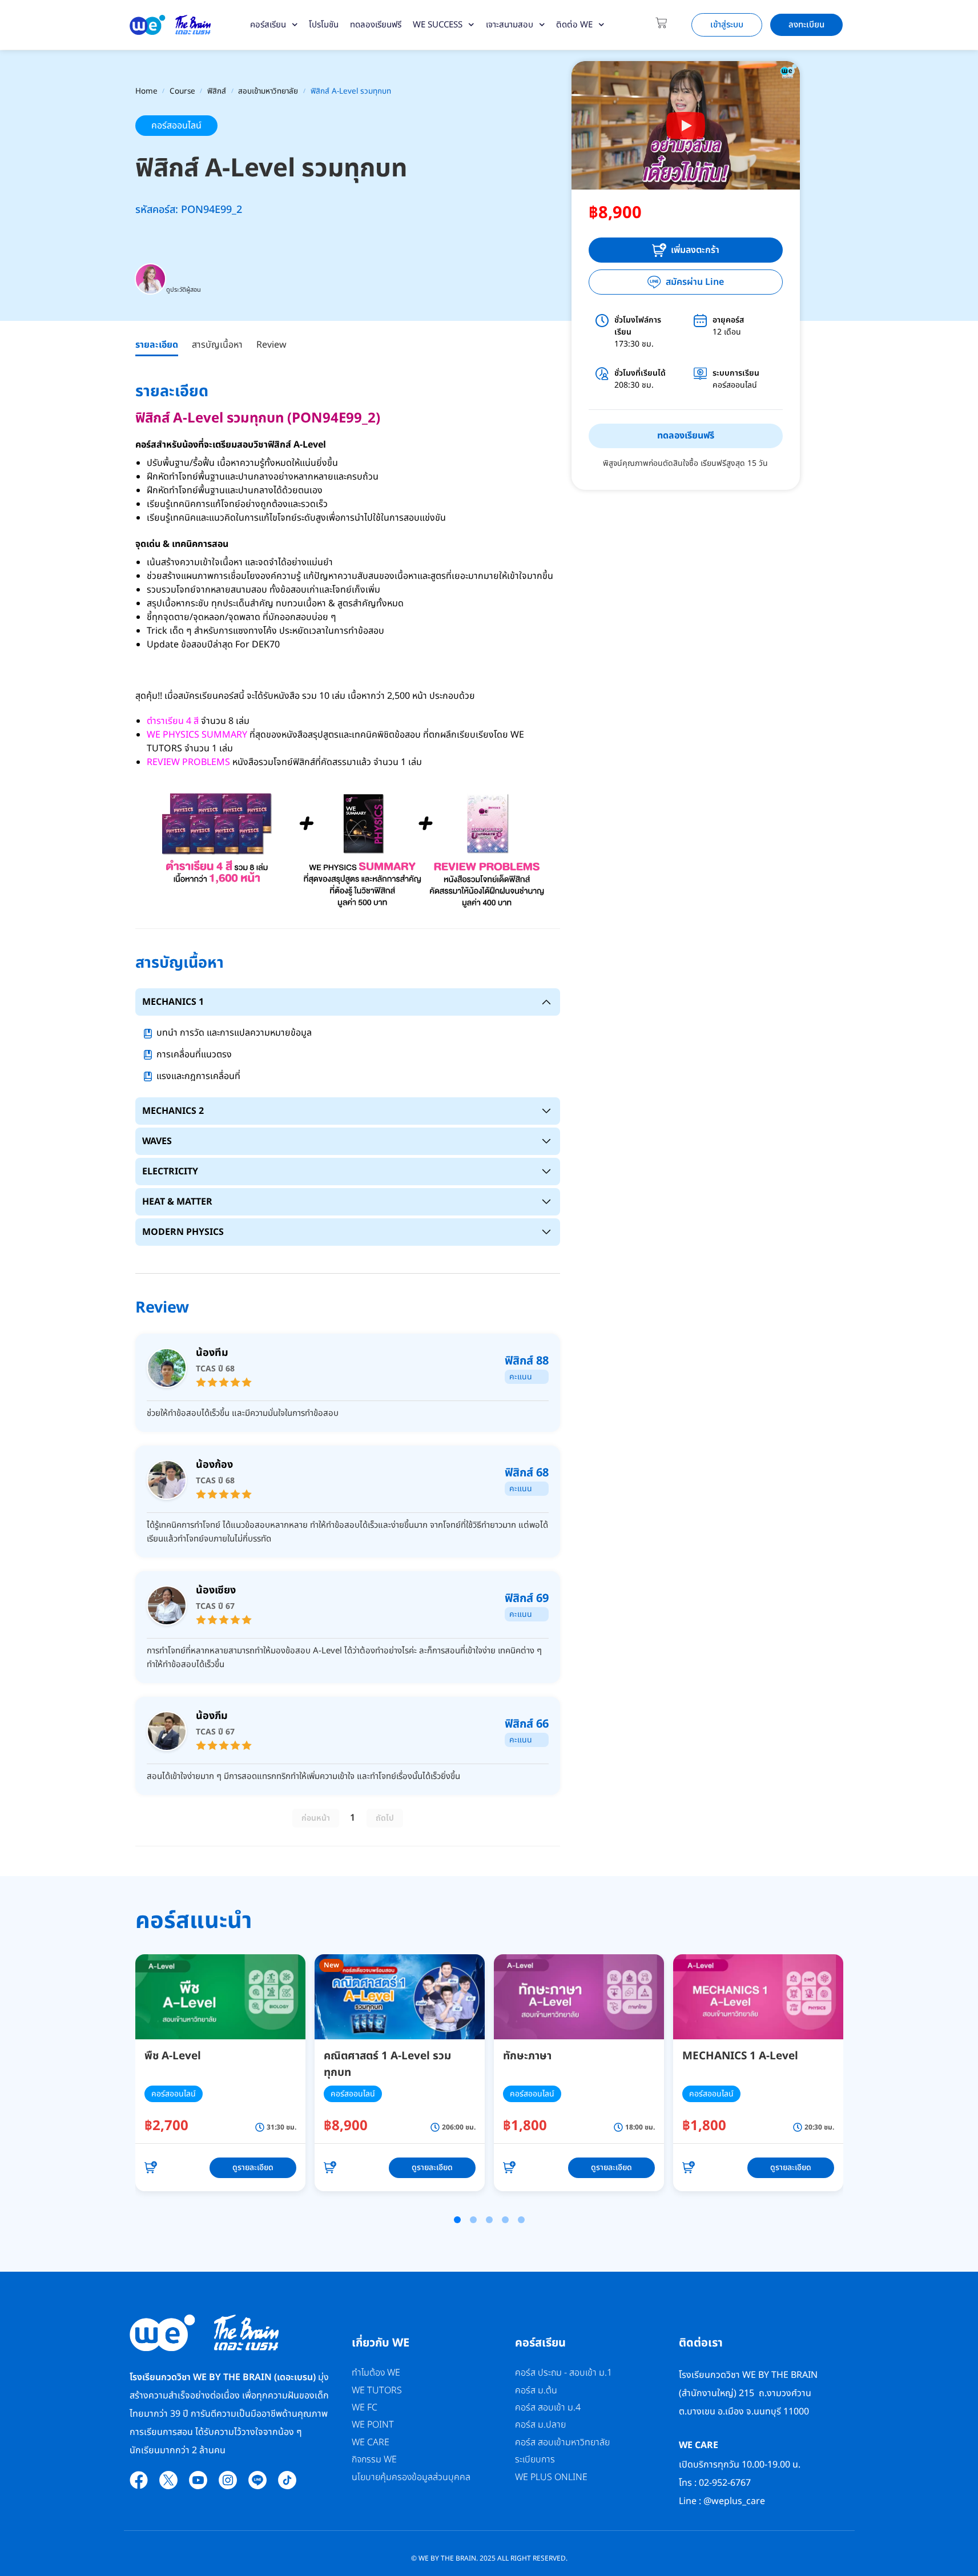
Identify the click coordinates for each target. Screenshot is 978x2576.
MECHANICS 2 (173, 1111)
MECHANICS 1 (173, 1002)
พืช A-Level (173, 2056)
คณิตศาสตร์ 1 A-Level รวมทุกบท (387, 2064)
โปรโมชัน (324, 25)
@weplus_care (734, 2501)
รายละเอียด (157, 345)
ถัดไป (385, 1818)
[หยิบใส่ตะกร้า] (151, 2168)
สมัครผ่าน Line (695, 282)
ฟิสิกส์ (217, 91)
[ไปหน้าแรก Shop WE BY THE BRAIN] (170, 25)
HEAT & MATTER (177, 1202)
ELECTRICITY (170, 1172)
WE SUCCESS (438, 25)
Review (271, 345)
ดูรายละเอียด (253, 2168)
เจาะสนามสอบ (510, 25)
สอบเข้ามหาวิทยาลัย (268, 91)
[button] (457, 2220)
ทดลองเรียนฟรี (376, 25)
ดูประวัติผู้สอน (184, 290)
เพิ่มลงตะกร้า (695, 250)
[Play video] (686, 126)
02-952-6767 (726, 2483)
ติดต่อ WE (574, 25)
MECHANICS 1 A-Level (740, 2056)
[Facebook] (139, 2480)
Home (146, 91)
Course (182, 91)
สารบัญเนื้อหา (217, 345)
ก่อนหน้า (316, 1818)
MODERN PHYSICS (183, 1232)
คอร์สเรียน (268, 25)
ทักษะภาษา (527, 2056)
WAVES (157, 1141)
